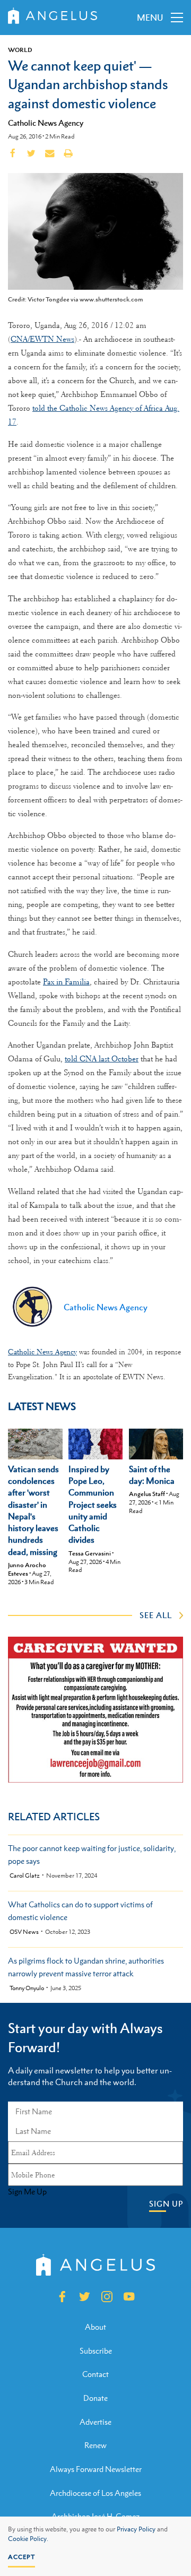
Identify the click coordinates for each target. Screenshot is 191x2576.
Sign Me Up (27, 2192)
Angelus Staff (147, 1494)
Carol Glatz (25, 1876)
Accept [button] (21, 2557)
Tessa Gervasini (90, 1553)
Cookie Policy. (28, 2539)
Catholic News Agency (46, 123)
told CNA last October (102, 1059)
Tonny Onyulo (27, 1988)
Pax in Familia (66, 982)
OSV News (24, 1932)
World (20, 50)
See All (156, 1615)
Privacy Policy (136, 2529)
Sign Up (166, 2204)
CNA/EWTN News (42, 339)
